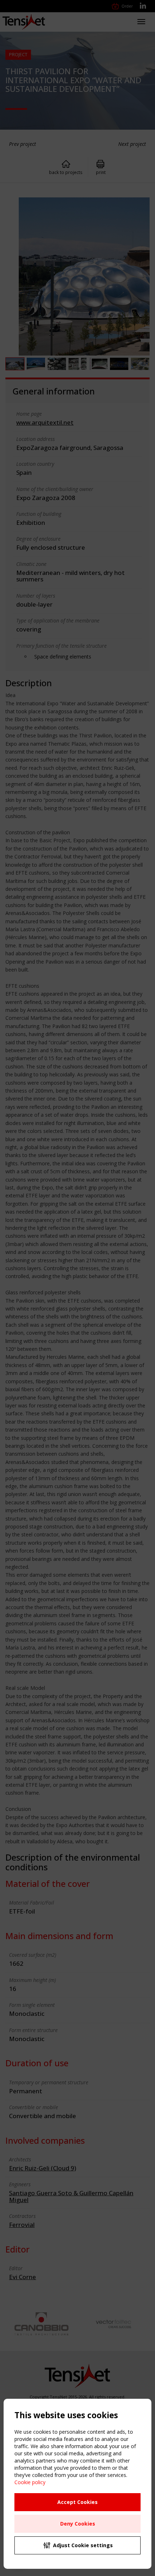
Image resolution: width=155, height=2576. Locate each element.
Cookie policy (30, 2482)
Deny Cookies (78, 2524)
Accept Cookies (77, 2502)
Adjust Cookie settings (83, 2545)
